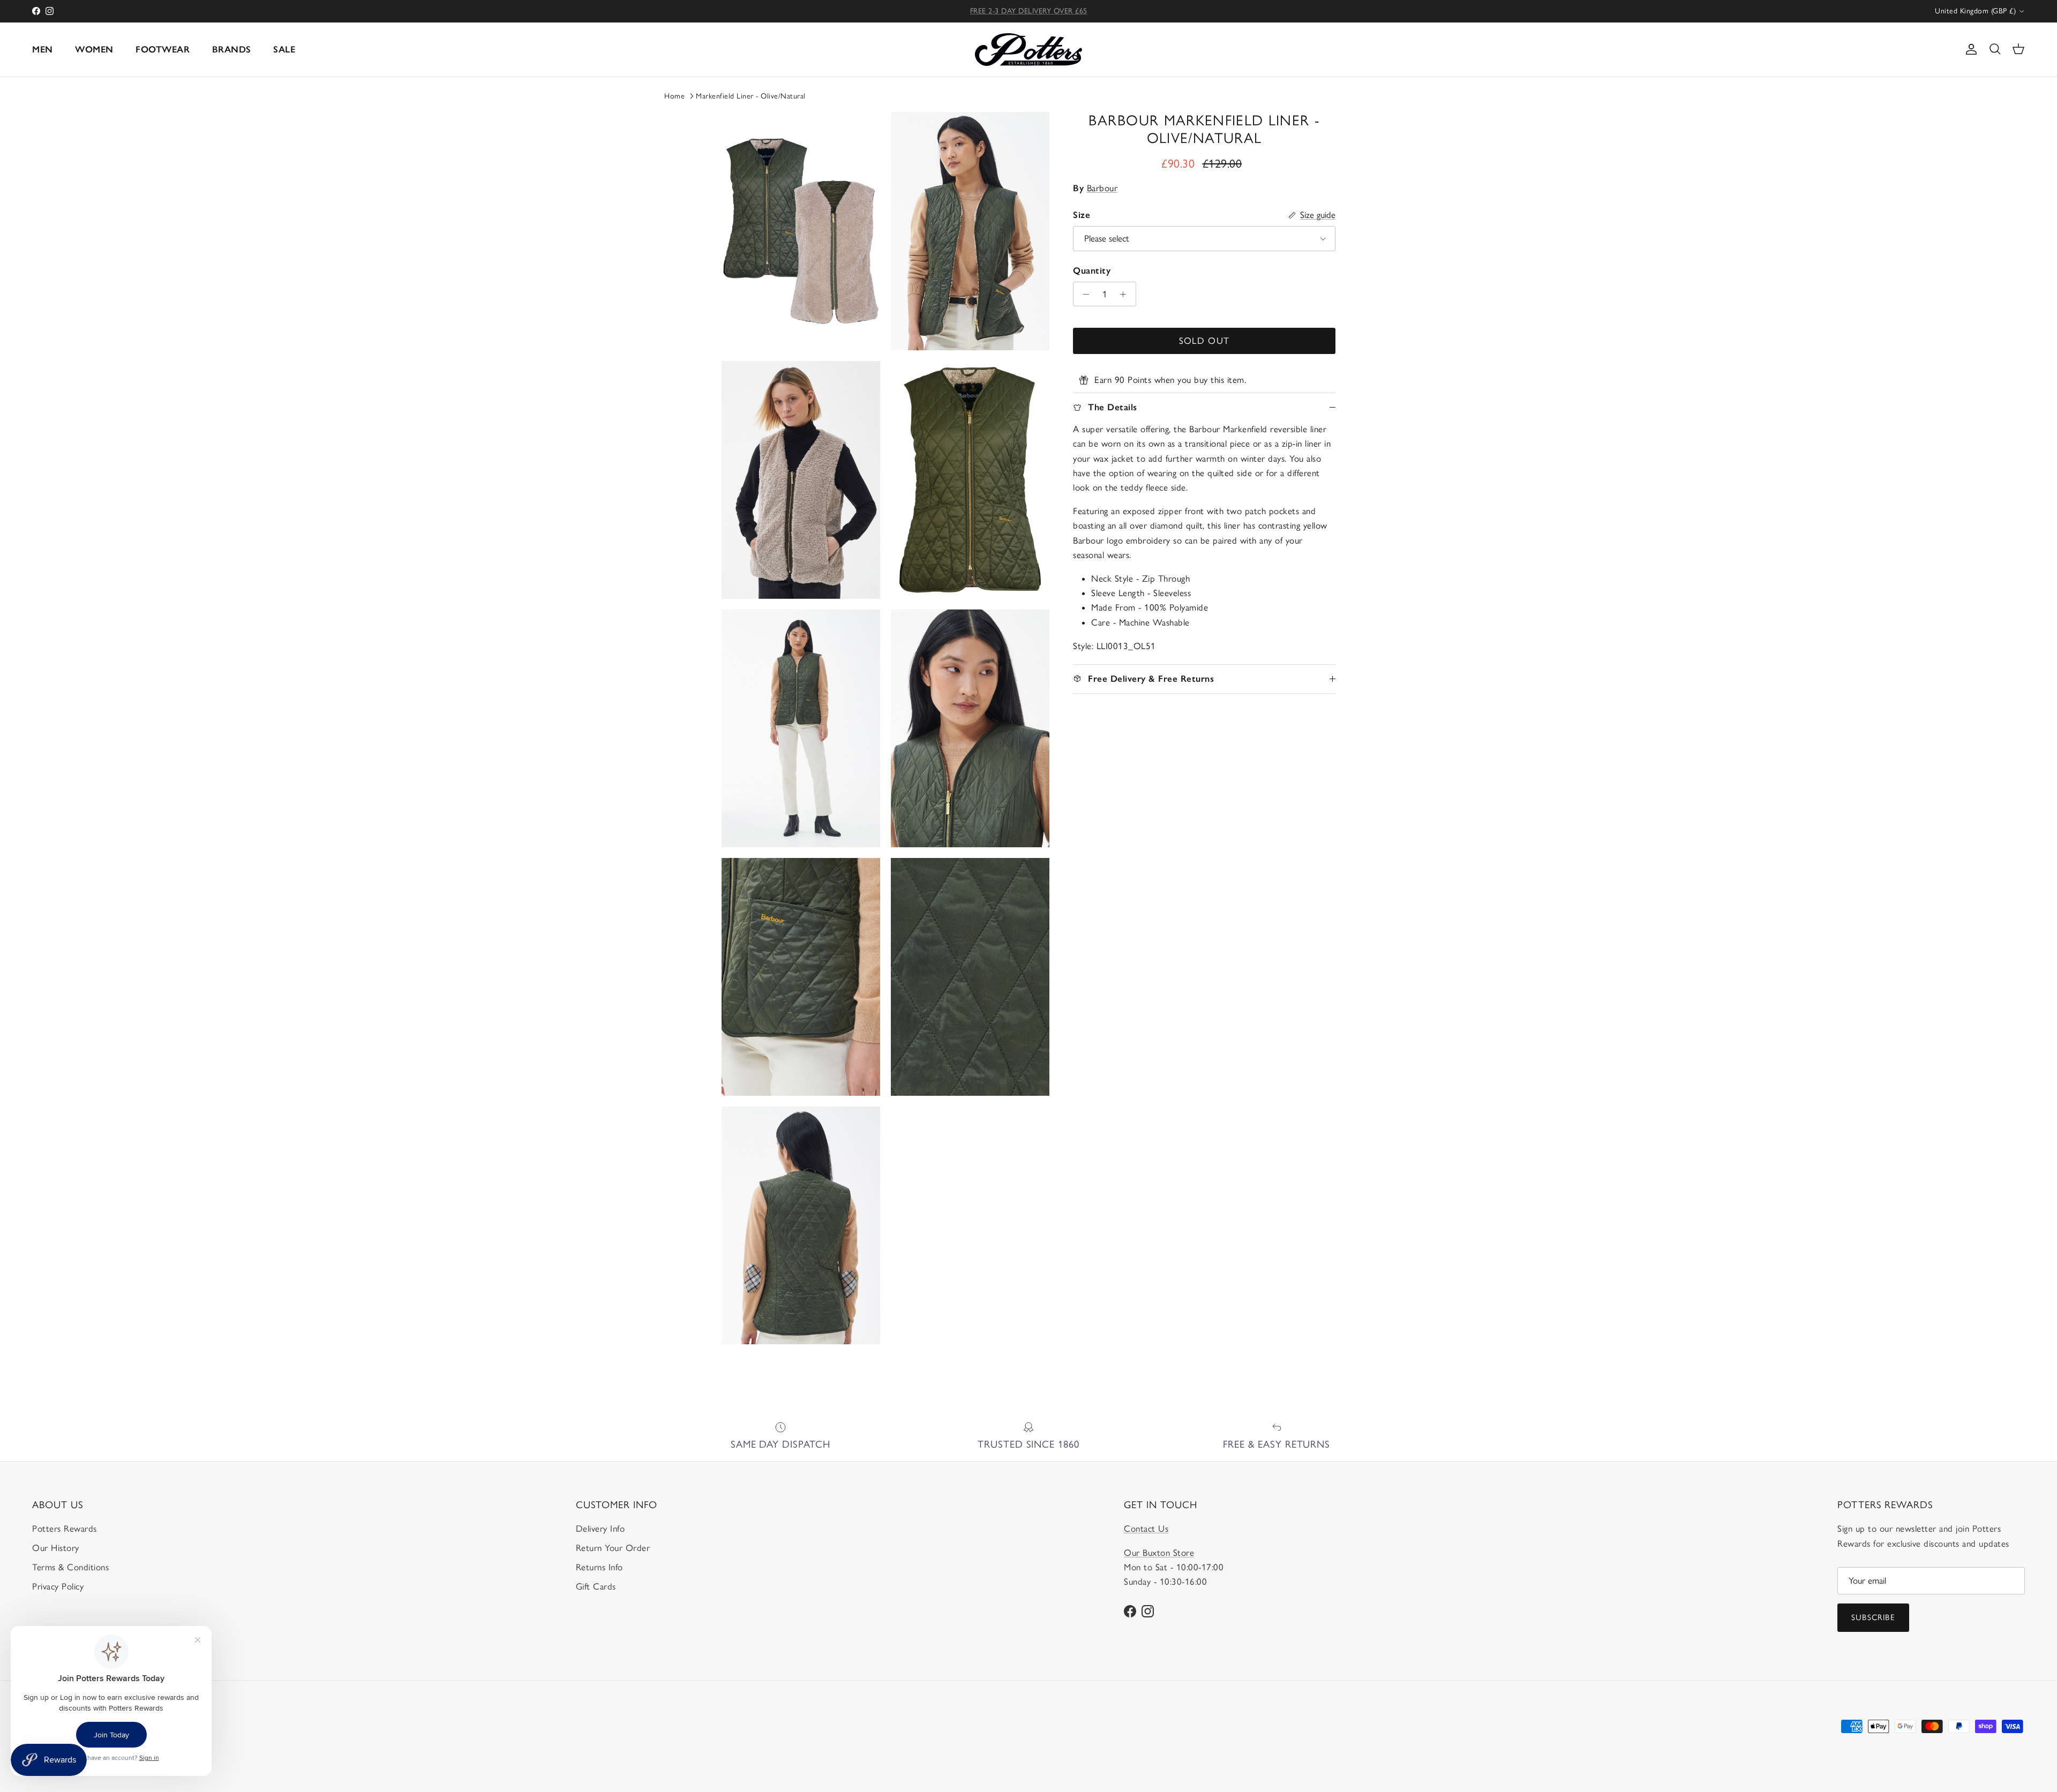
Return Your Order (613, 1548)
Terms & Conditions (70, 1567)
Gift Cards (596, 1586)
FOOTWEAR (163, 49)
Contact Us (1146, 1529)
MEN (43, 49)
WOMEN (94, 49)
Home (674, 96)
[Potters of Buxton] (1028, 50)
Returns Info (599, 1567)
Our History (56, 1548)
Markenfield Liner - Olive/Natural (751, 96)
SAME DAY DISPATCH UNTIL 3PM (1029, 11)
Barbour (1102, 188)
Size (1082, 215)
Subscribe (1873, 1617)
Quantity (1092, 270)
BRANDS (232, 49)
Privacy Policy (58, 1586)
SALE (284, 49)
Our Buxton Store (1159, 1553)
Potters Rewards (65, 1529)
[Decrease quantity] (1083, 294)
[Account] (1969, 49)
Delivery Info (600, 1529)
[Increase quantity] (1126, 294)
